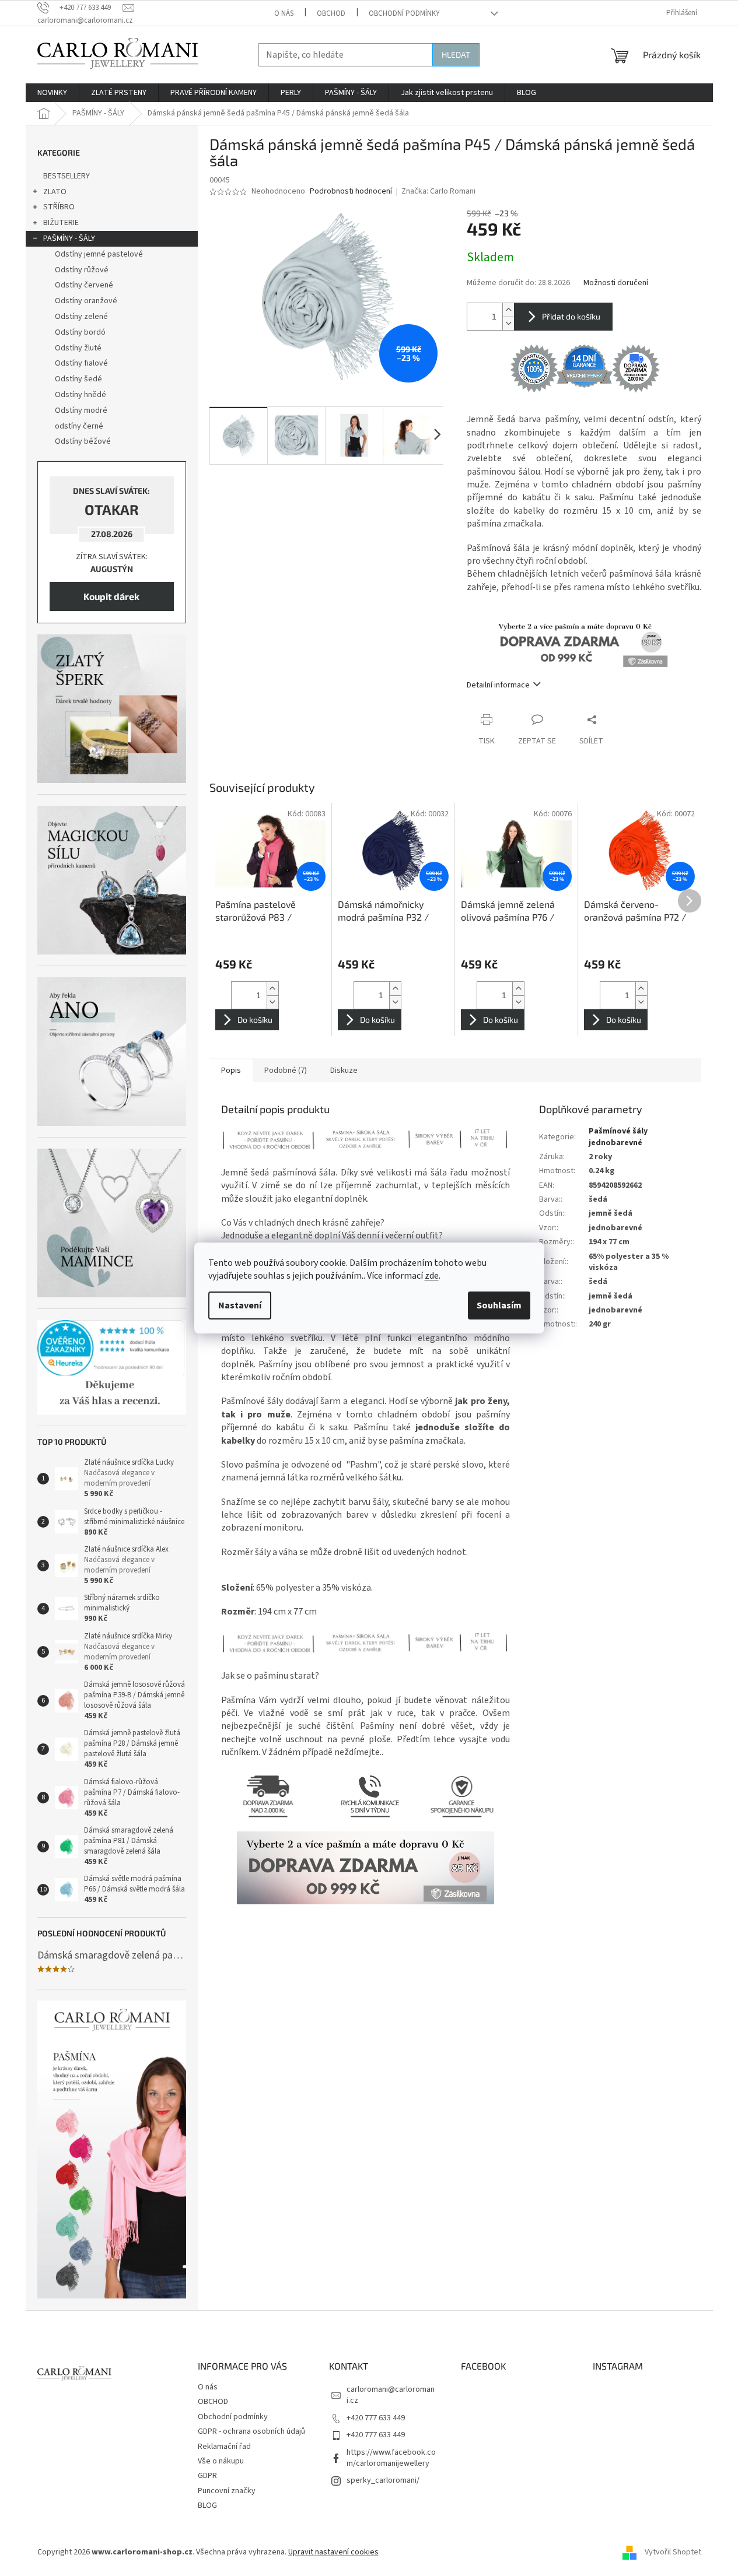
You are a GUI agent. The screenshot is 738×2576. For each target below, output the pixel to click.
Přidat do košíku (571, 316)
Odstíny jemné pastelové (99, 254)
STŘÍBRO (59, 207)
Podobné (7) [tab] (286, 1071)
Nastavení (240, 1305)
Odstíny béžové (83, 441)
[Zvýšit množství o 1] (508, 310)
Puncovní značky (227, 2491)
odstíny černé (79, 426)
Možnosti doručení (616, 283)
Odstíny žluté (78, 348)
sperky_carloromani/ (383, 2480)
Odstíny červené (84, 285)
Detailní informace (498, 685)
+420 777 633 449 (376, 2418)
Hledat (456, 55)
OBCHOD (331, 13)
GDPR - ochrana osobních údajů (251, 2431)
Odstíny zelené (81, 317)
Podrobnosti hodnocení (351, 192)
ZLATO (55, 192)
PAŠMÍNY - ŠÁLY (69, 238)
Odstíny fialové (81, 363)
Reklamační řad (224, 2447)
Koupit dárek (111, 596)
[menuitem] (52, 93)
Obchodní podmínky (404, 13)
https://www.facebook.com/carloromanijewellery (391, 2458)
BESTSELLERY (67, 176)
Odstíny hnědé (81, 395)
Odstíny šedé (78, 379)
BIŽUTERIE (61, 223)
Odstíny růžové (82, 270)
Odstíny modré (81, 410)
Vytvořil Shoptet (673, 2552)
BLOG (207, 2505)
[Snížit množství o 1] (508, 323)
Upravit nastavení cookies (333, 2552)
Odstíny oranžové (86, 301)
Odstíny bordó (80, 332)
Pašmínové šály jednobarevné (618, 1137)
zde (432, 1276)
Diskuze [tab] (344, 1071)
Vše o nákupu (221, 2461)
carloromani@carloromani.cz (391, 2395)
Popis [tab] (231, 1071)
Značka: (438, 191)
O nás (284, 13)
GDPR (207, 2476)
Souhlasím (499, 1305)
